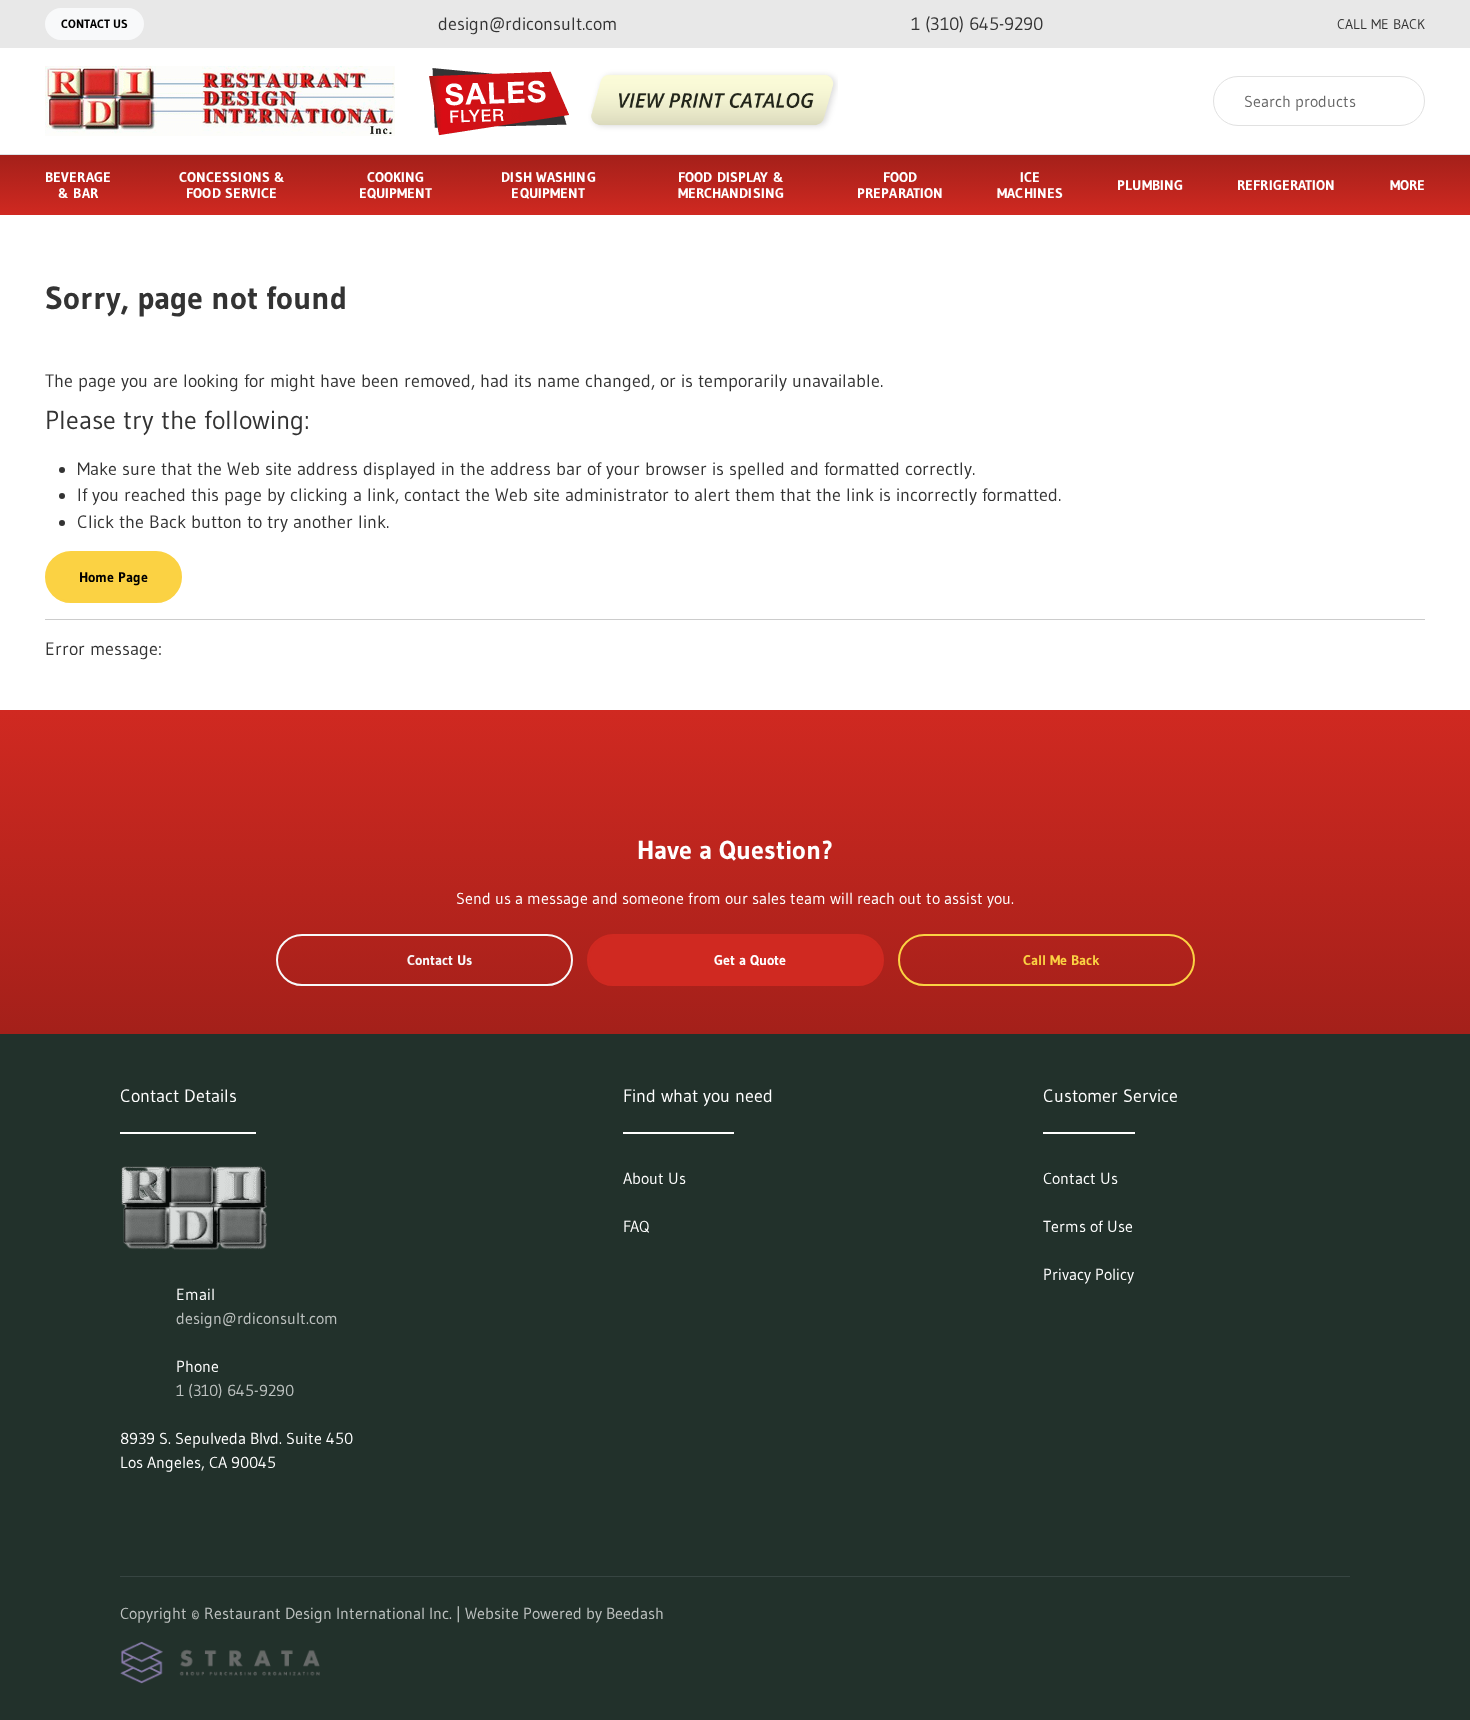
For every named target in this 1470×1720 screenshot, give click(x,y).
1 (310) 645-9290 (235, 1390)
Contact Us (94, 23)
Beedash (635, 1613)
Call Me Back (1381, 24)
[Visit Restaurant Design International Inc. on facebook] (171, 1510)
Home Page (113, 577)
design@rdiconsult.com (257, 1318)
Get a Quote (750, 960)
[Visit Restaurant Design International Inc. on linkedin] (129, 1510)
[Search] (1396, 101)
